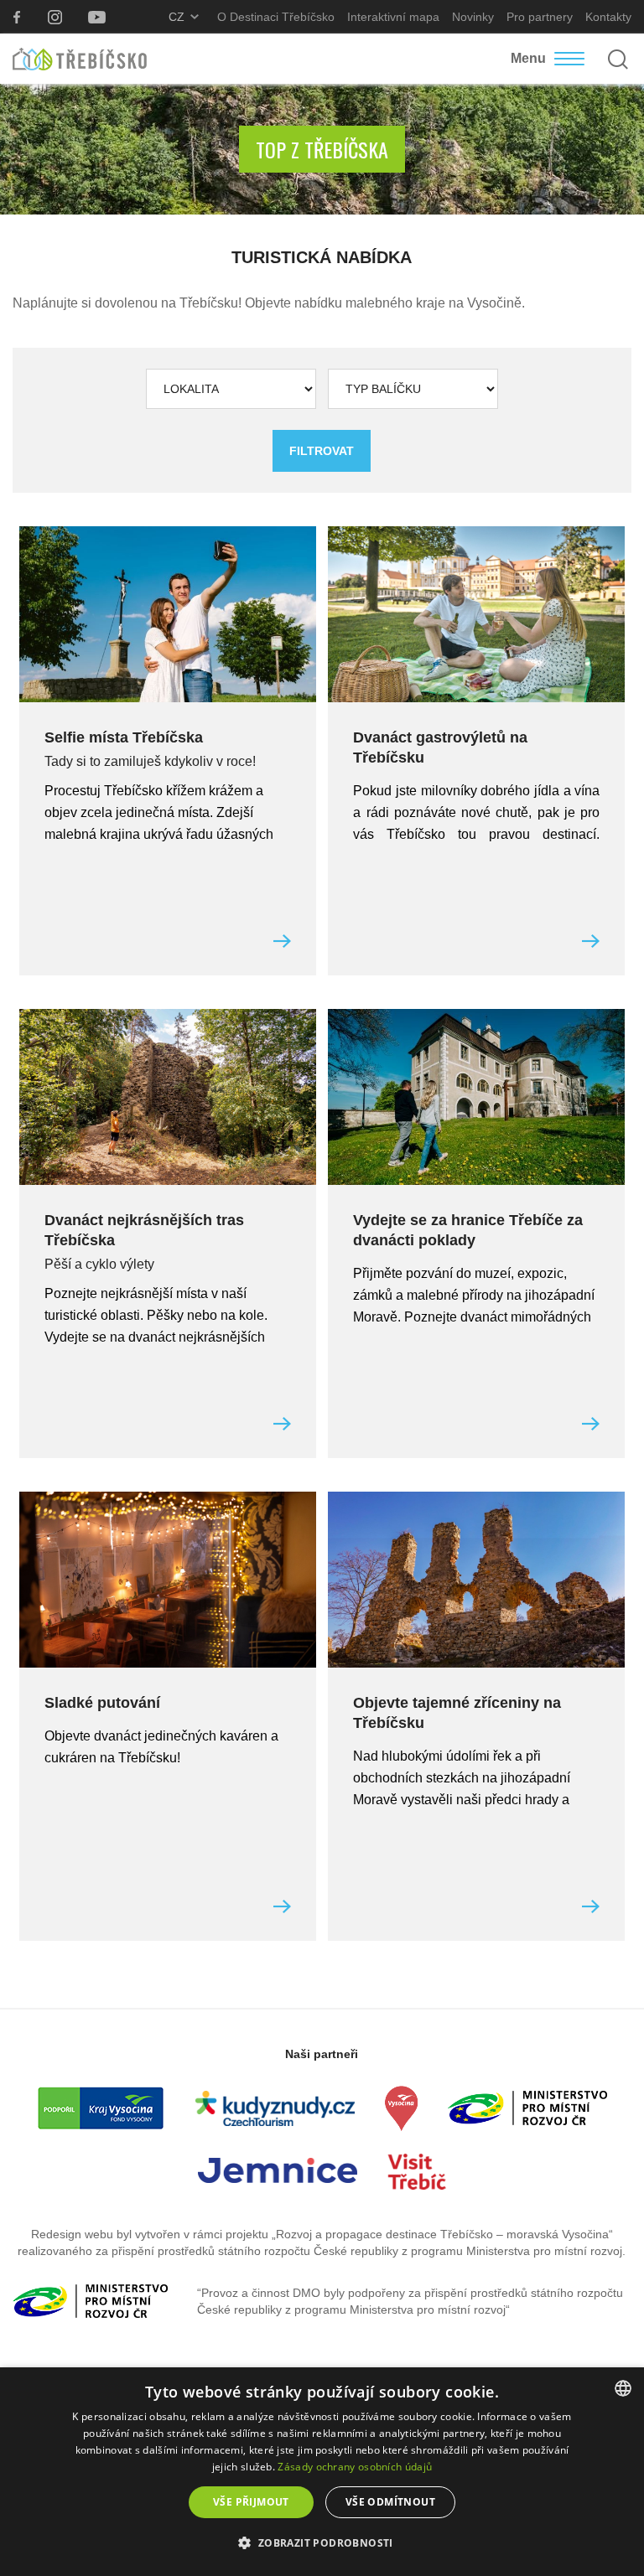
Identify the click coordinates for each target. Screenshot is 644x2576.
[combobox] (623, 2388)
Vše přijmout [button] (251, 2502)
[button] (322, 2543)
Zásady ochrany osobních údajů (355, 2467)
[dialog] (322, 2472)
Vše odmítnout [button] (390, 2502)
